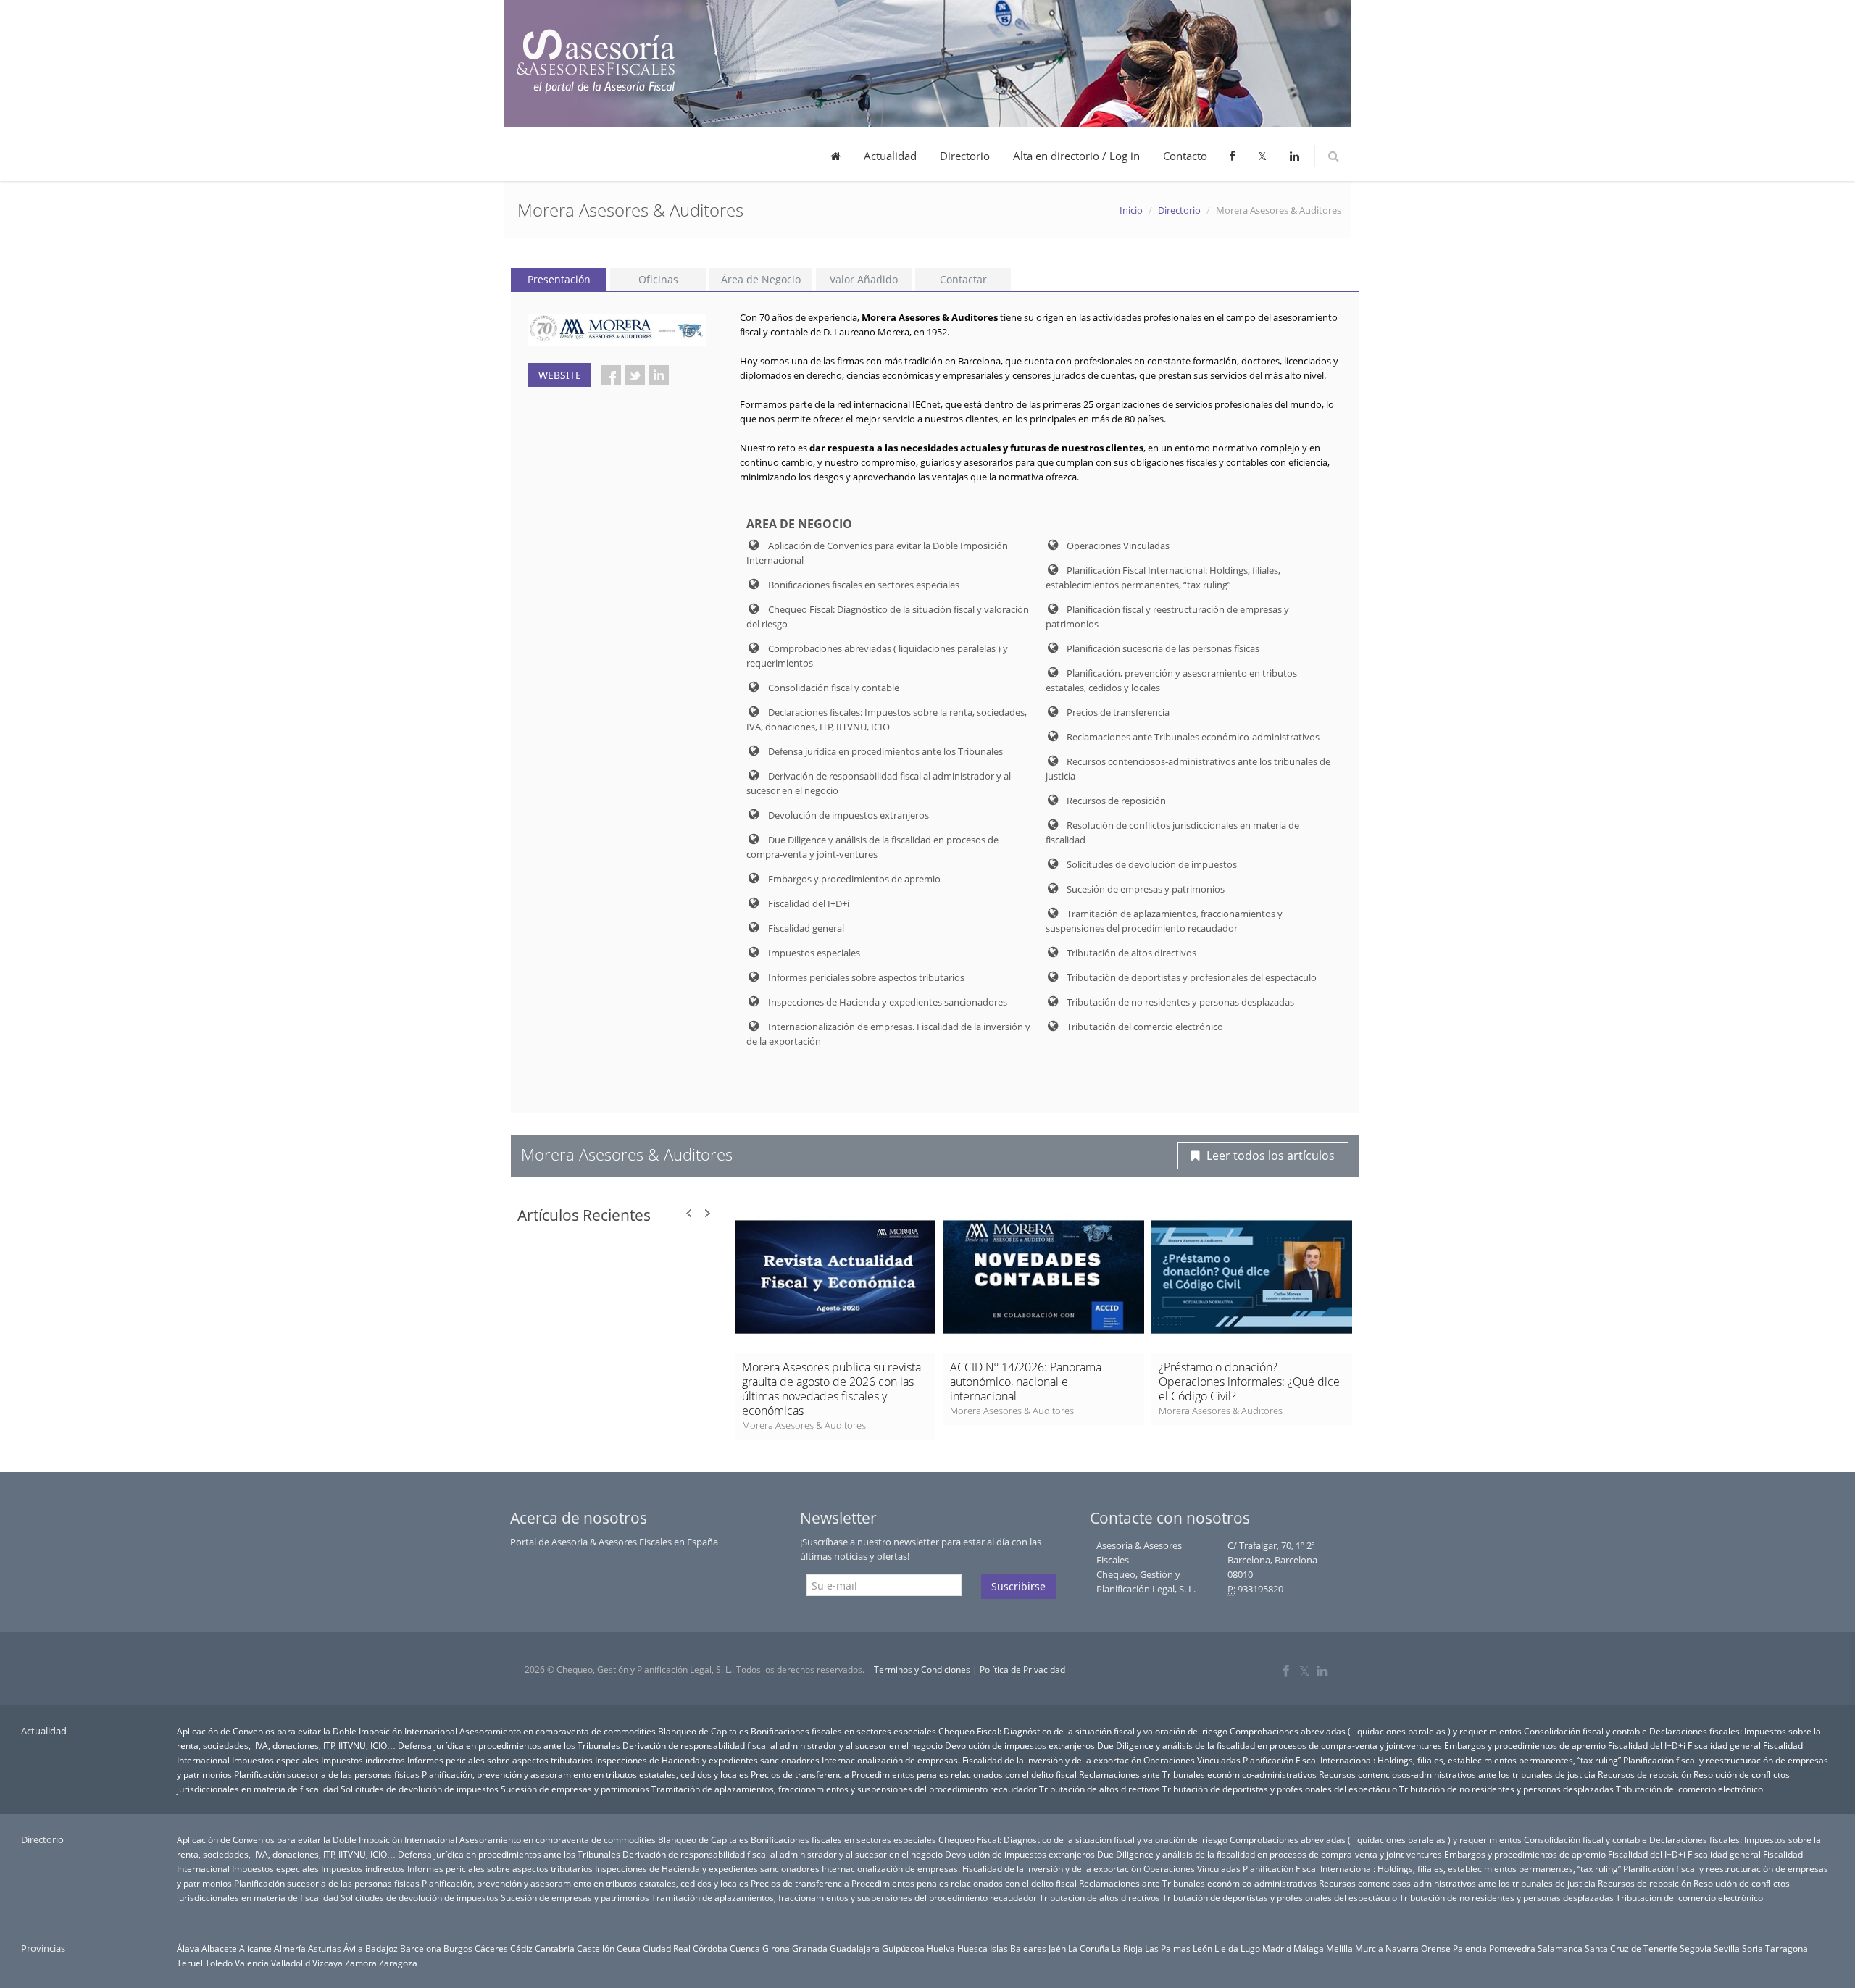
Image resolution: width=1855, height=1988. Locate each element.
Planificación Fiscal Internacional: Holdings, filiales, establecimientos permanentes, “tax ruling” (1432, 1760)
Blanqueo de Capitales (703, 1731)
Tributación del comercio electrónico (1689, 1789)
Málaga (1309, 1948)
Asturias (325, 1948)
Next (707, 1214)
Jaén (1057, 1948)
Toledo (219, 1963)
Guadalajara (855, 1948)
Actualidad (890, 156)
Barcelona (421, 1948)
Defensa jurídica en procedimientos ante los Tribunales (509, 1745)
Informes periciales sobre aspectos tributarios (500, 1760)
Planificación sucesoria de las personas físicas (327, 1774)
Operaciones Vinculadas (1192, 1760)
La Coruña (1089, 1948)
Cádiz (521, 1948)
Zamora (361, 1963)
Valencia (252, 1963)
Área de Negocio (761, 279)
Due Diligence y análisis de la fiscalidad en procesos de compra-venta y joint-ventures (1270, 1745)
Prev (690, 1214)
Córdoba (710, 1948)
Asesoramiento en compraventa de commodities (558, 1731)
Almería (290, 1948)
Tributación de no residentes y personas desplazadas (1506, 1789)
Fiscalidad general (1724, 1745)
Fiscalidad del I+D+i (1647, 1745)
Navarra (1402, 1948)
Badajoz (382, 1948)
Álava (188, 1948)
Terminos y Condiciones (922, 1670)
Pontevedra (1512, 1948)
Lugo (1250, 1948)
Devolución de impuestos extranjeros (1020, 1745)
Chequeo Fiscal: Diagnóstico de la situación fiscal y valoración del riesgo (1083, 1731)
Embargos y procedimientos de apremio (1525, 1745)
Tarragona (1787, 1948)
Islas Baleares (1018, 1948)
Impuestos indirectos (363, 1760)
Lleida (1226, 1948)
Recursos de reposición (1645, 1774)
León (1202, 1948)
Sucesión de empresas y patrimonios (575, 1789)
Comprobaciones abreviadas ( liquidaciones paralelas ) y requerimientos (1376, 1731)
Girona (776, 1948)
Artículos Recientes (584, 1215)
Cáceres (491, 1948)
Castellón (596, 1948)
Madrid (1277, 1948)
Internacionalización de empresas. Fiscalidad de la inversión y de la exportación (981, 1760)
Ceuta (629, 1948)
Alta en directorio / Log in (1076, 156)
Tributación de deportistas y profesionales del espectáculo (1280, 1789)
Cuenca (745, 1948)
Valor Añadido (864, 279)
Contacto (1185, 156)
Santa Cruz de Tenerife (1631, 1948)
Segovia (1696, 1948)
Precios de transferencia (800, 1774)
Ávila (353, 1948)
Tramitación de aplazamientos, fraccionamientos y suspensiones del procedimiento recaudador (844, 1789)
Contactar (963, 279)
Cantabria (555, 1948)
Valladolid (291, 1963)
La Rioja (1127, 1948)
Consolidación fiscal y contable (1585, 1731)
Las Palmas (1168, 1948)
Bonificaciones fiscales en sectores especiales (843, 1731)
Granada (810, 1948)
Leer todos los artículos (1271, 1156)
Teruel (190, 1963)
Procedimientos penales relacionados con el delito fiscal (964, 1774)
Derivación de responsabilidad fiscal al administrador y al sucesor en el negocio (783, 1745)
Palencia (1470, 1948)
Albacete (219, 1948)
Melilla (1339, 1948)
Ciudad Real (667, 1948)
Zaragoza (398, 1963)
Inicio (1131, 210)
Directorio (965, 156)
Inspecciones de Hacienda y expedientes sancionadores (707, 1760)
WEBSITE (560, 375)
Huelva (941, 1948)
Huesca (972, 1948)
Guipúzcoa (903, 1948)
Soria (1752, 1948)
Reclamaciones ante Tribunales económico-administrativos (1198, 1774)
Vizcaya (328, 1963)
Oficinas (658, 279)
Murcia (1369, 1948)
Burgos (458, 1948)
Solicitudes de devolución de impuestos (420, 1789)
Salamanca (1560, 1948)
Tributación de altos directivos (1100, 1789)
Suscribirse (1018, 1586)
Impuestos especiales (275, 1760)
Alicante (255, 1948)
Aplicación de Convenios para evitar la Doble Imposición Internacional (317, 1731)
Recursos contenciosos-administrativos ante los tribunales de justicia (1457, 1774)
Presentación (559, 279)
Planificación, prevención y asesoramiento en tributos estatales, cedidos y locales (585, 1774)
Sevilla (1727, 1948)
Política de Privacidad (1022, 1670)
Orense (1436, 1948)
